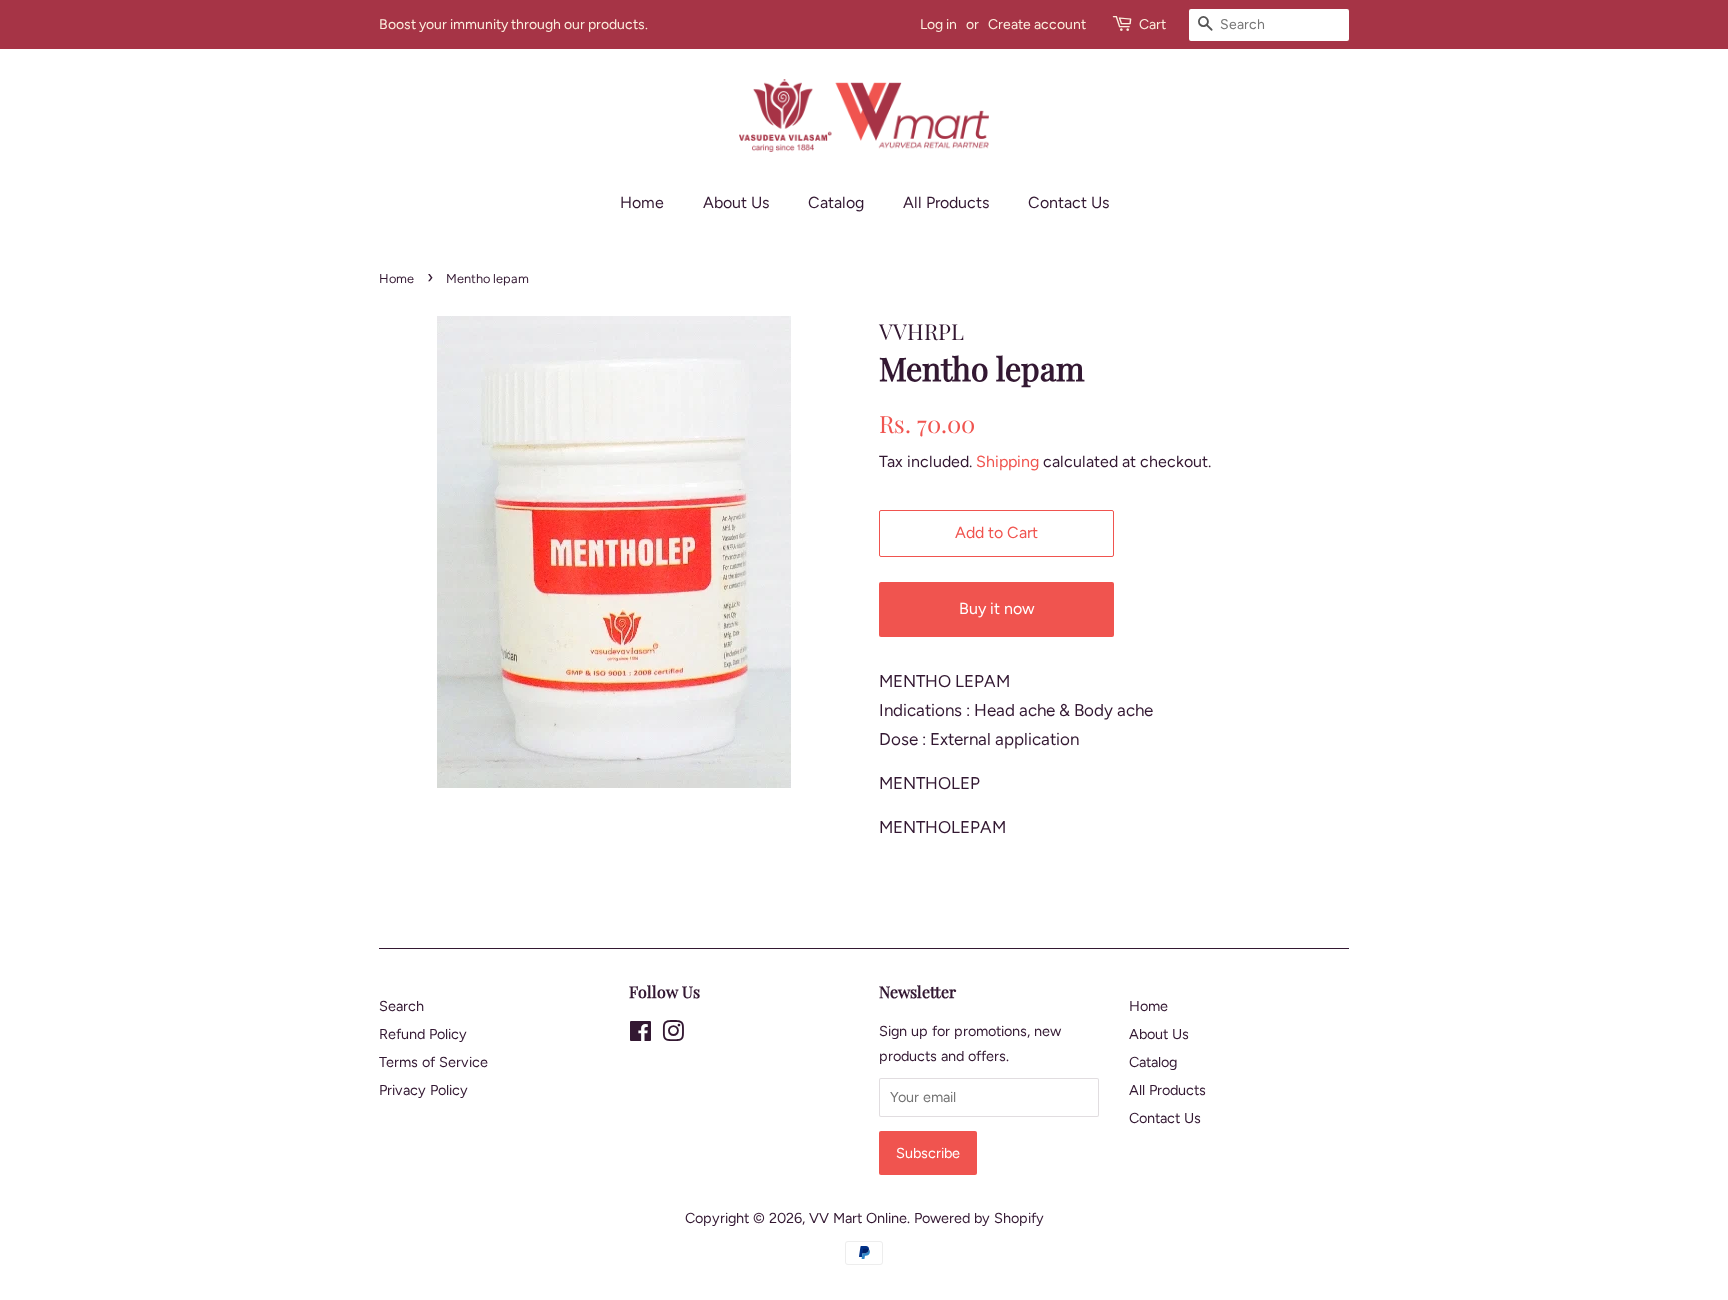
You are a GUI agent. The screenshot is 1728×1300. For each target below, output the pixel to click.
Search (401, 1006)
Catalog (836, 202)
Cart (1152, 24)
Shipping (1007, 461)
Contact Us (1068, 202)
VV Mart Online (858, 1218)
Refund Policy (423, 1034)
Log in (938, 24)
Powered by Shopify (979, 1218)
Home (642, 202)
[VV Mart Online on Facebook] (640, 1035)
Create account (1037, 24)
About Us (736, 202)
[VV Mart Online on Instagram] (673, 1035)
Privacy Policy (423, 1090)
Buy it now (997, 608)
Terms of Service (433, 1062)
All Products (946, 202)
